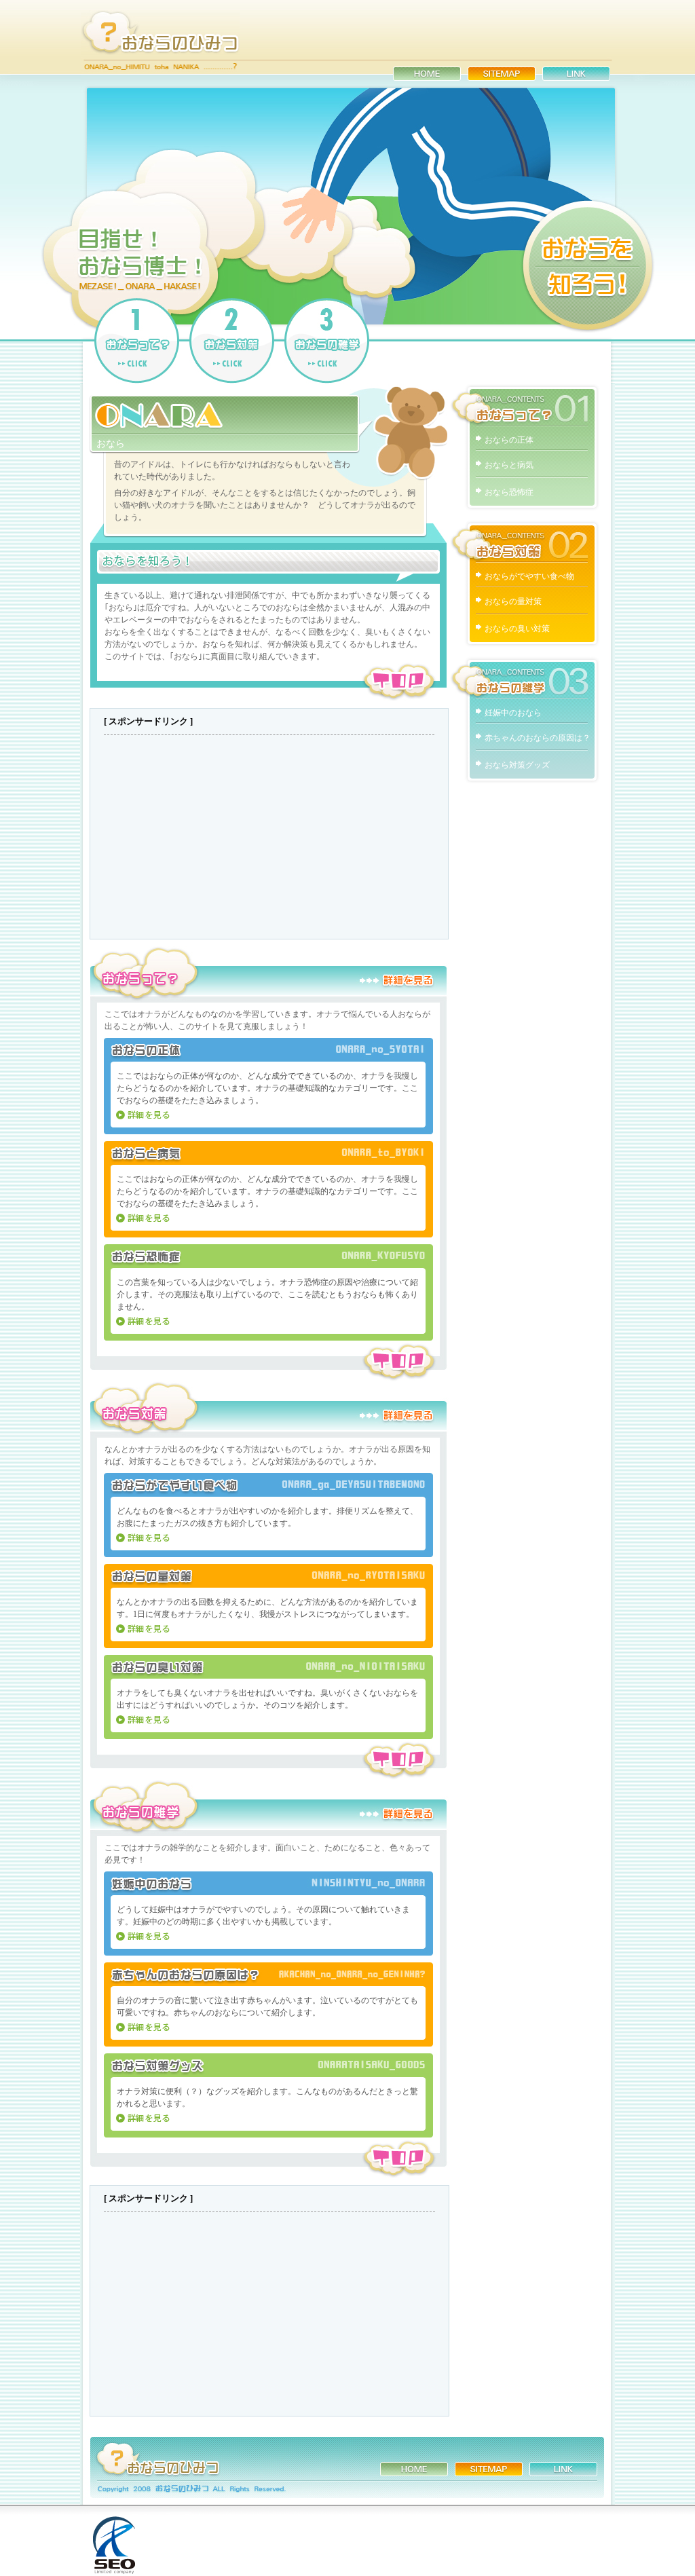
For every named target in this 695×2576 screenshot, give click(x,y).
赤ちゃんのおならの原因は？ (538, 738)
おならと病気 (509, 465)
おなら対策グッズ (517, 765)
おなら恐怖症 (509, 492)
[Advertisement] (269, 837)
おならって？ (525, 405)
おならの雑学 (525, 677)
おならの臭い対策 (517, 629)
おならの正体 (509, 440)
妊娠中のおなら (513, 713)
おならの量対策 (513, 601)
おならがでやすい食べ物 (529, 576)
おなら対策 (525, 541)
